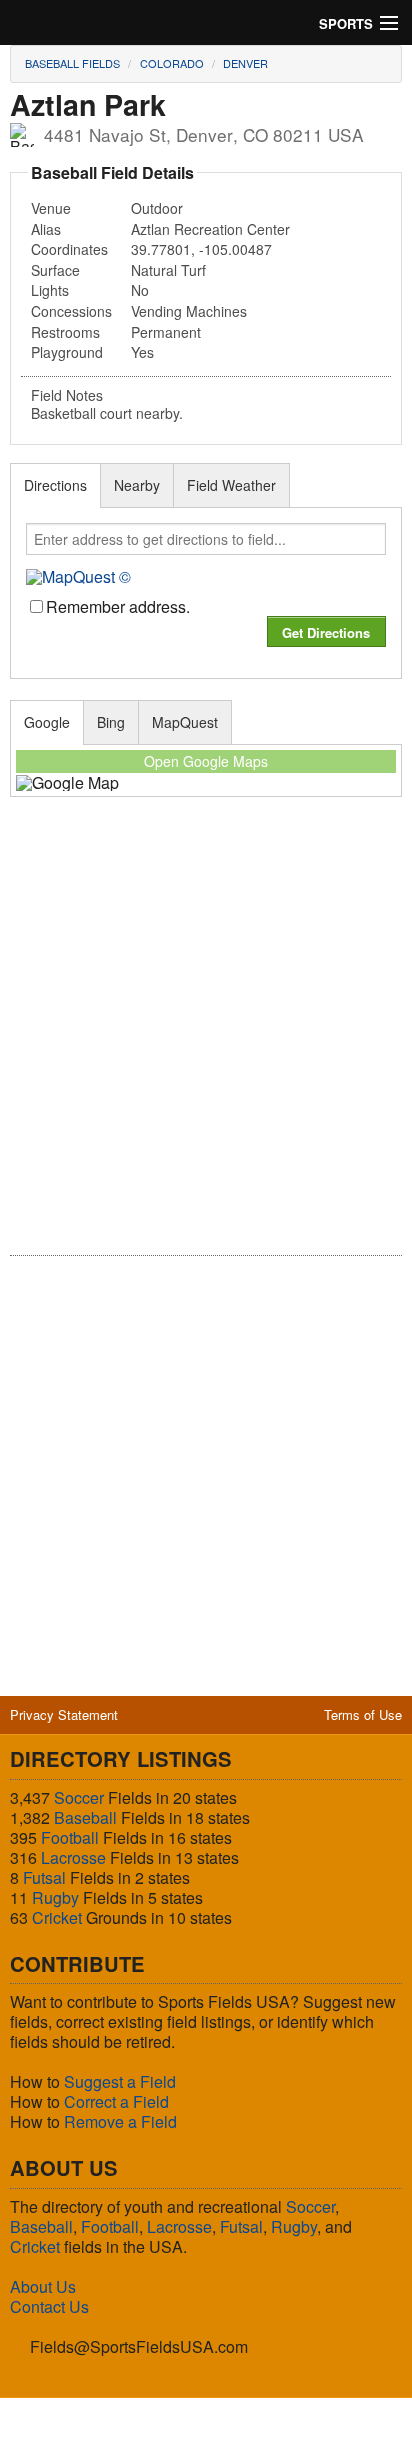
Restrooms (65, 332)
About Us (43, 2286)
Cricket (57, 1917)
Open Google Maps (206, 761)
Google (47, 722)
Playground (67, 352)
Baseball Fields (72, 63)
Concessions (71, 311)
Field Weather (231, 485)
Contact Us (49, 2306)
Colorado (172, 63)
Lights (50, 290)
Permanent (166, 332)
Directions (55, 485)
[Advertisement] (206, 1040)
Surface (55, 270)
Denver (245, 63)
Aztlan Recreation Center (210, 229)
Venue (51, 208)
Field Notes (67, 395)
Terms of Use (363, 1714)
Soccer (79, 1797)
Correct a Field (116, 2101)
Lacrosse (73, 1857)
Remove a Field (120, 2121)
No (140, 290)
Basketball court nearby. (107, 413)
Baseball (85, 1817)
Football (70, 1837)
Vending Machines (189, 311)
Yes (142, 352)
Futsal (44, 1877)
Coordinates (69, 249)
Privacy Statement (64, 1714)
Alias (46, 229)
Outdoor (157, 208)
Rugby (55, 1897)
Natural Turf (168, 270)
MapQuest (185, 722)
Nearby (137, 485)
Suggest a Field (120, 2081)
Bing (111, 722)
